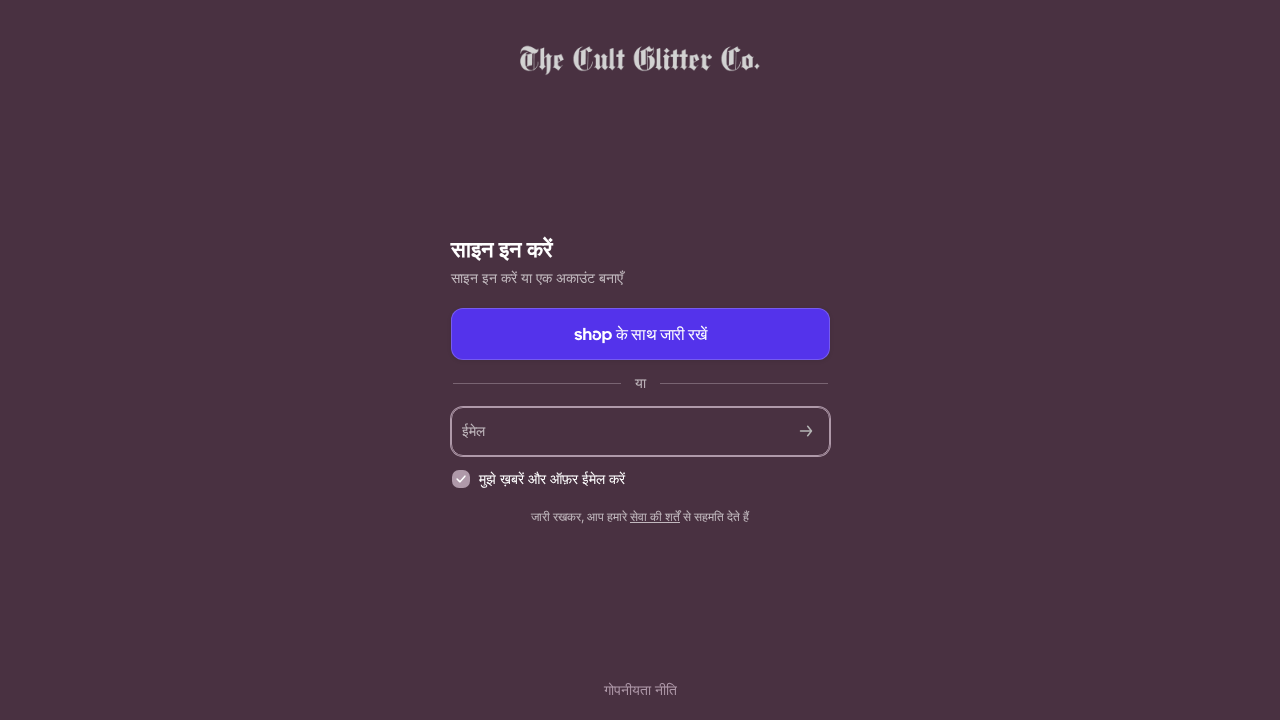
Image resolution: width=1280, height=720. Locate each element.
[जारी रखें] (806, 431)
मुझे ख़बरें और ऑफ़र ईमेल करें (552, 478)
